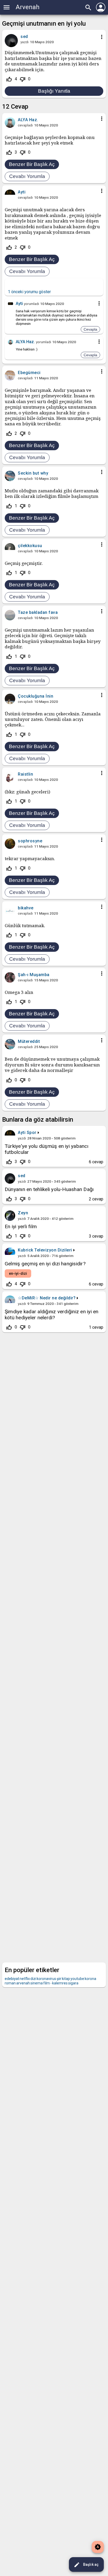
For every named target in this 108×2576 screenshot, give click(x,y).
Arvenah (28, 7)
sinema (37, 1983)
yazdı (25, 42)
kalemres (60, 1983)
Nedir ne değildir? (58, 1298)
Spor (32, 1133)
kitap (66, 1979)
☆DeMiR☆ (28, 1298)
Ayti (22, 1133)
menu (7, 7)
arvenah (23, 1983)
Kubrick (26, 1250)
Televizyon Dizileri (53, 1250)
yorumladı (31, 304)
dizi (33, 1979)
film (47, 1983)
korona (90, 1979)
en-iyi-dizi (18, 1273)
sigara (73, 1983)
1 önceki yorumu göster (29, 292)
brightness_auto (98, 2547)
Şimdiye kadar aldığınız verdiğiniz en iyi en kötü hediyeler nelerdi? (52, 1315)
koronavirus (46, 1979)
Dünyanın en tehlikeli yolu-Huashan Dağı (49, 1189)
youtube (77, 1979)
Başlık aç (86, 2565)
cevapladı (25, 125)
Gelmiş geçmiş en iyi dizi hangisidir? (45, 1264)
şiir (59, 1979)
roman (10, 1983)
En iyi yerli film (21, 1226)
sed (22, 1176)
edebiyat (12, 1979)
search (88, 8)
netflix (25, 1979)
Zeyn (23, 1213)
